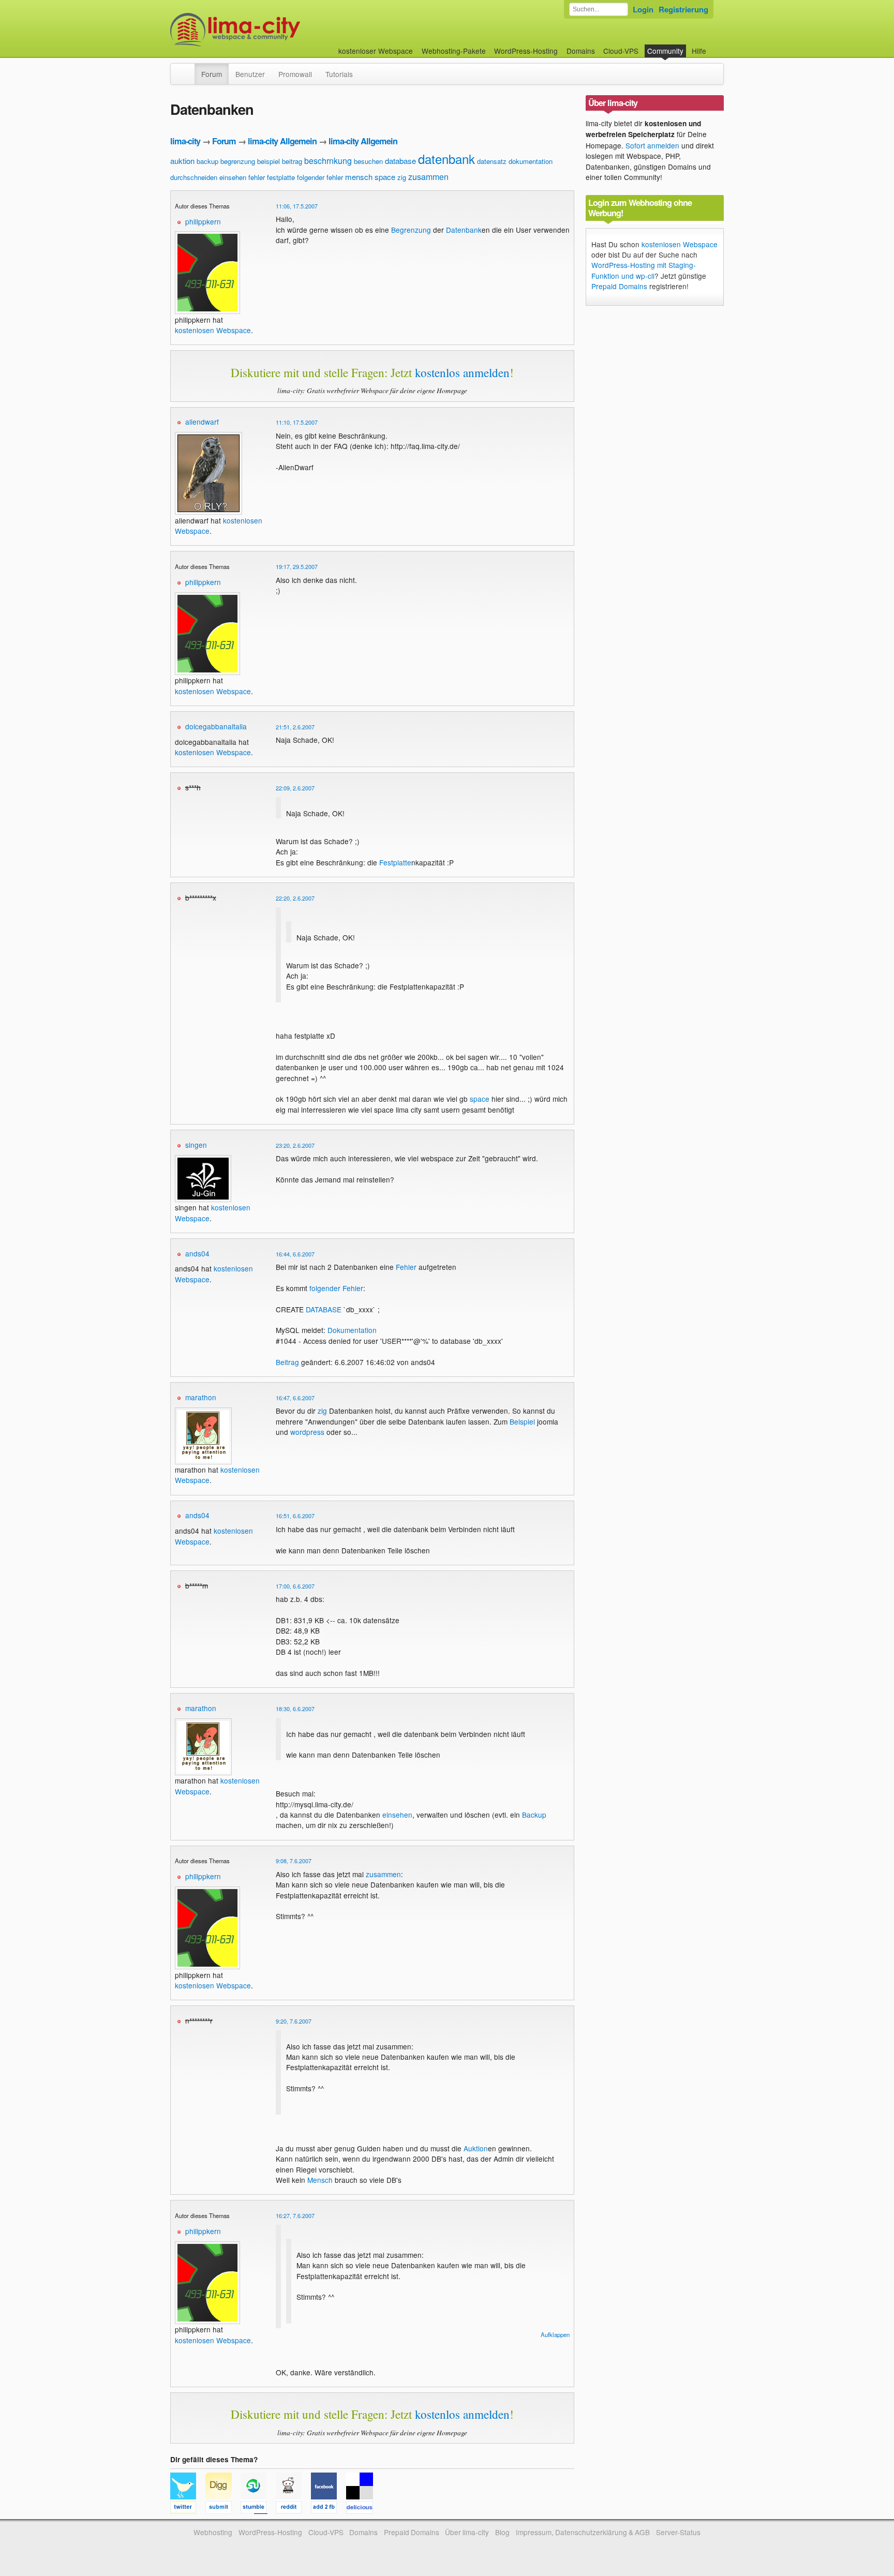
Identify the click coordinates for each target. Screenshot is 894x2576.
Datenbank (464, 230)
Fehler (406, 1267)
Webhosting (213, 2532)
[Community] (188, 69)
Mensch (320, 2180)
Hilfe (699, 51)
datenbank (446, 159)
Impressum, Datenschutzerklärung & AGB (583, 2532)
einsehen (233, 177)
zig (402, 177)
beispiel (269, 161)
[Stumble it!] (258, 2509)
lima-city (185, 141)
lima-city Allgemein (282, 141)
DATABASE (324, 1309)
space (385, 177)
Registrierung (683, 9)
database (400, 161)
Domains (581, 51)
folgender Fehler (336, 1288)
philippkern (203, 221)
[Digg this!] (223, 2509)
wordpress (307, 1432)
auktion (182, 161)
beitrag (292, 161)
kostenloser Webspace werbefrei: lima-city (274, 30)
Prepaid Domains (619, 286)
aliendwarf (202, 422)
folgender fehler (320, 177)
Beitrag (287, 1362)
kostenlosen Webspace (213, 330)
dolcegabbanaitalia (216, 726)
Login (643, 9)
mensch (359, 177)
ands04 (197, 1253)
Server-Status (678, 2532)
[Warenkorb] (714, 46)
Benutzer (250, 74)
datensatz (492, 161)
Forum (212, 74)
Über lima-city (467, 2532)
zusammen (428, 177)
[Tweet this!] (188, 2509)
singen (196, 1145)
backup (207, 161)
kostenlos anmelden (462, 372)
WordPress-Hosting (526, 51)
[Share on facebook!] (329, 2509)
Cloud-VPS (621, 51)
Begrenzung (411, 230)
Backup (534, 1815)
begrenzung (238, 161)
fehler (257, 177)
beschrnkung (328, 161)
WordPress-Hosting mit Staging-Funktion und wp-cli (644, 270)
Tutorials (339, 74)
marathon (201, 1397)
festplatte (281, 177)
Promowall (295, 74)
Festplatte (395, 862)
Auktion (476, 2148)
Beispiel (522, 1421)
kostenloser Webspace (376, 51)
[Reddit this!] (293, 2509)
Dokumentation (352, 1330)
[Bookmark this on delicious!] (363, 2509)
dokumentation (531, 161)
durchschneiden (194, 177)
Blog (502, 2532)
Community (665, 51)
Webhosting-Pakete (454, 51)
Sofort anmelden (652, 145)
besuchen (368, 161)
